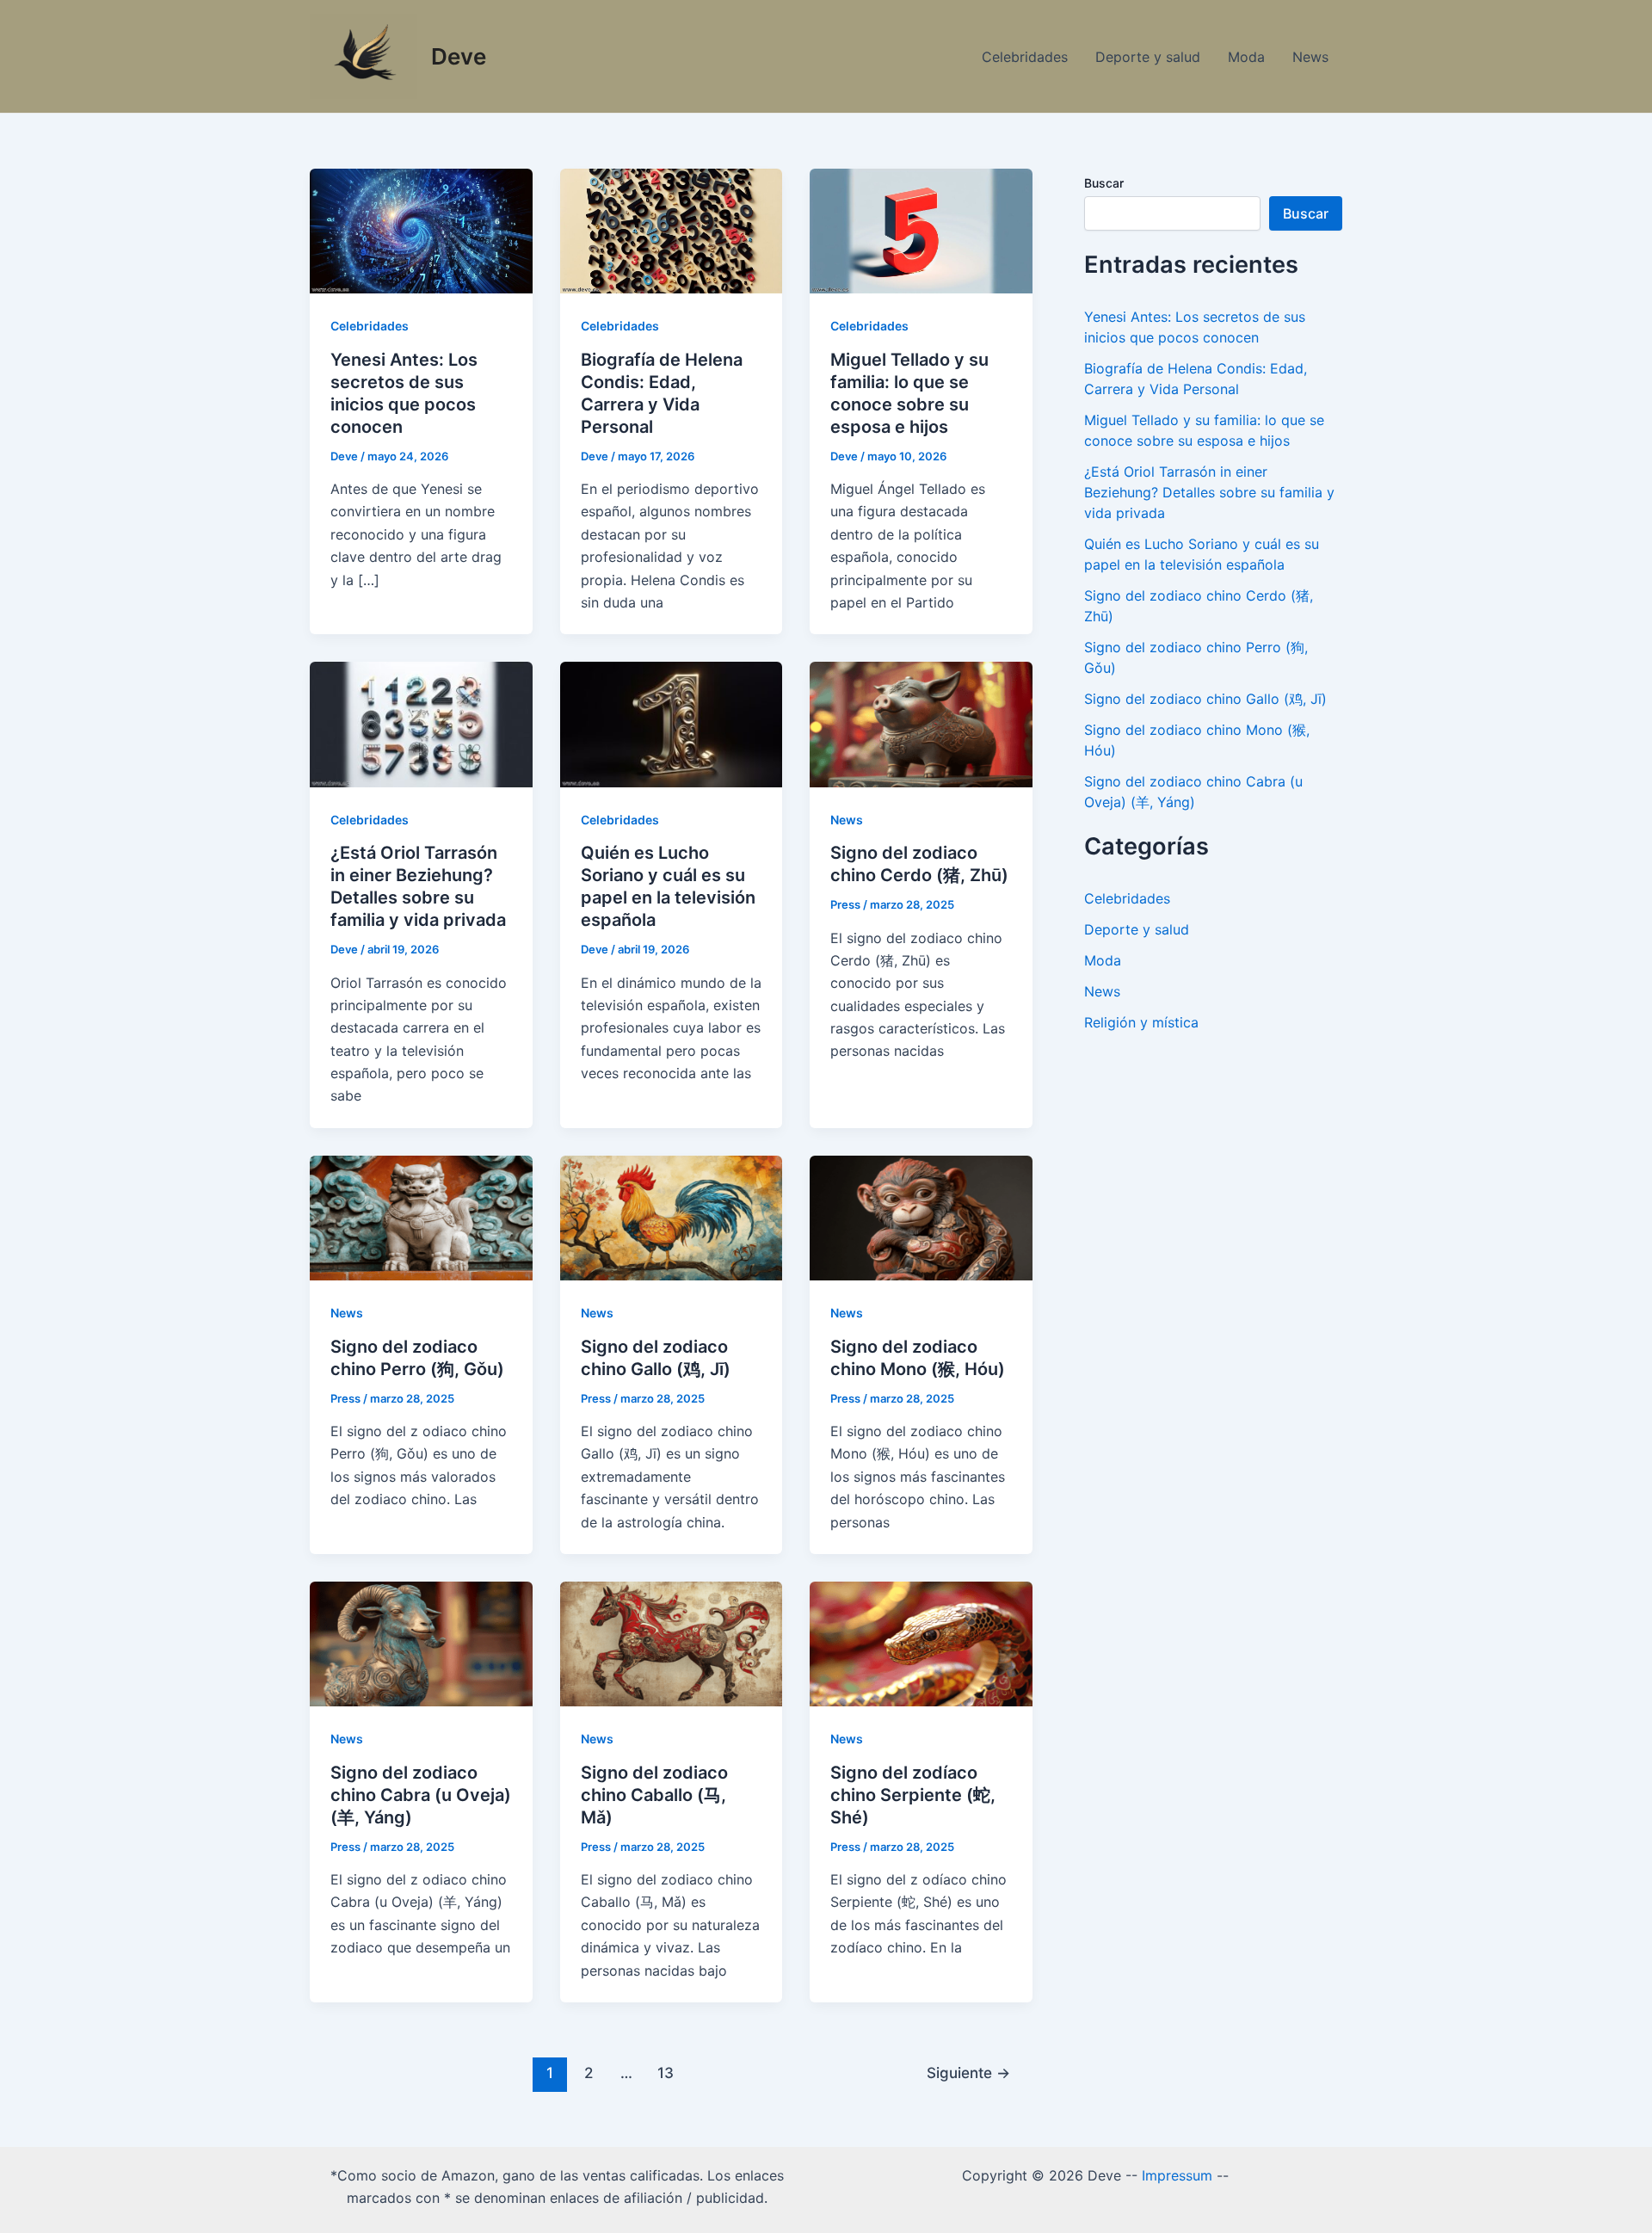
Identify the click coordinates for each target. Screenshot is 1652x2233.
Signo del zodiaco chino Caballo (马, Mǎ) (654, 1795)
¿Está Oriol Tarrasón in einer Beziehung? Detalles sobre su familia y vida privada (1209, 492)
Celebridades (1025, 57)
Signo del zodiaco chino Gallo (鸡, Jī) (1205, 699)
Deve (459, 56)
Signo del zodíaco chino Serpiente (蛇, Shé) (913, 1795)
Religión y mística (1141, 1022)
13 (666, 2073)
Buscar (1104, 183)
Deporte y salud (1148, 57)
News (1310, 57)
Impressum (1177, 2175)
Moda (1246, 57)
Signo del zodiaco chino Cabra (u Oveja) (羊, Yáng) (421, 1795)
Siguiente (968, 2073)
